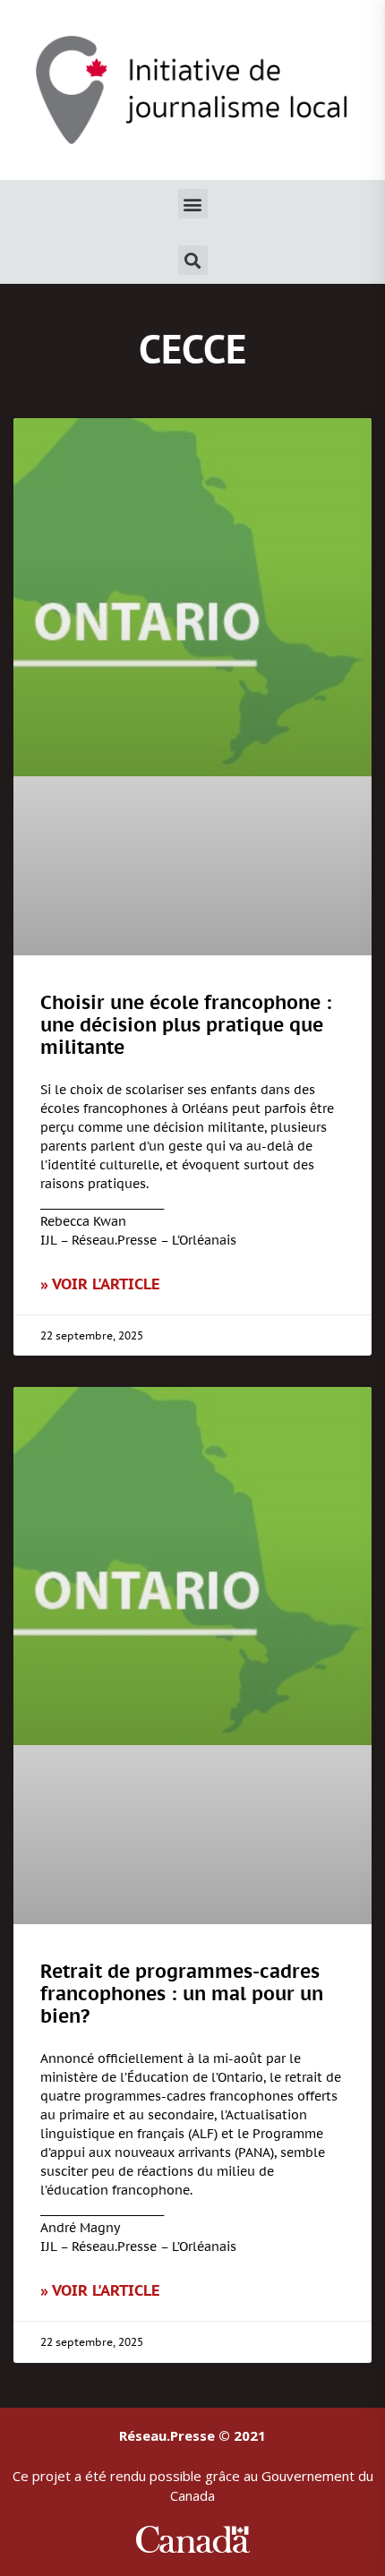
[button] (193, 204)
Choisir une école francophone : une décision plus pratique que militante (186, 1025)
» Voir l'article (100, 1284)
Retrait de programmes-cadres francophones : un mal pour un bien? (182, 1994)
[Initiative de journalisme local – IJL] (192, 88)
